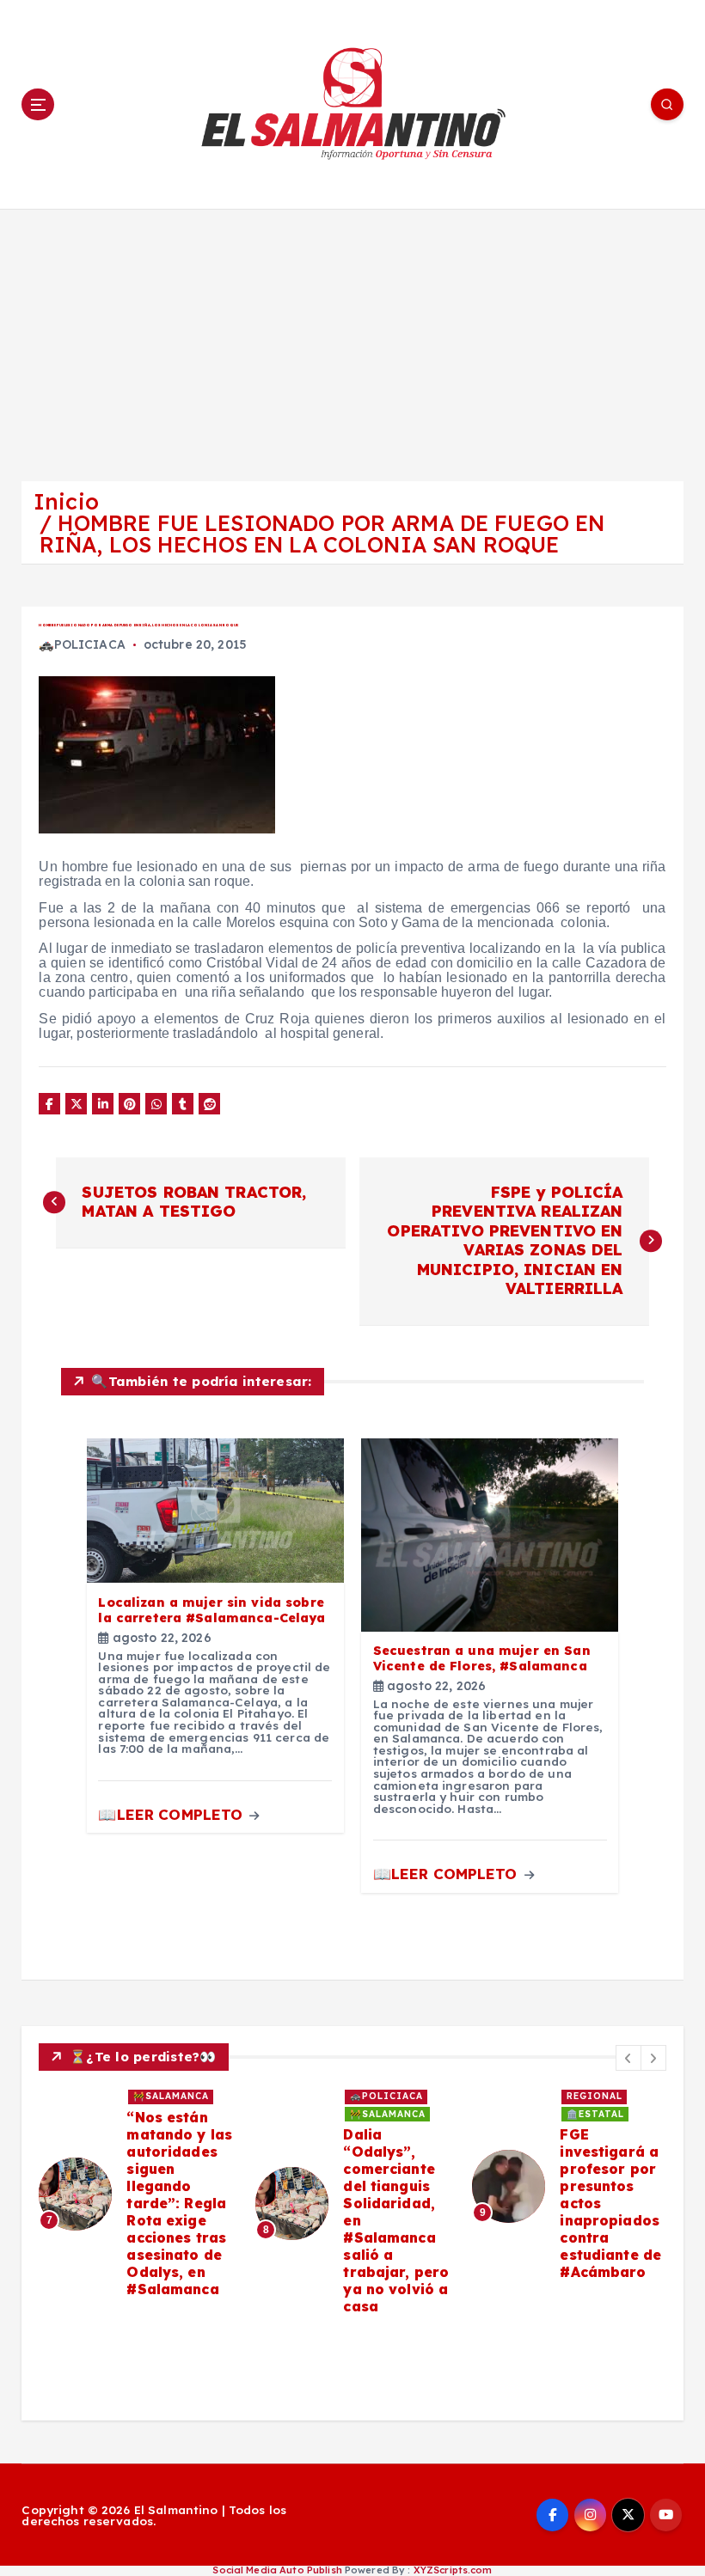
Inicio (66, 501)
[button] (628, 2058)
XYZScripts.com (453, 2570)
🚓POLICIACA (82, 644)
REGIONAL (595, 2096)
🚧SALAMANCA (171, 2096)
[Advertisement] (352, 338)
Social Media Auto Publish (277, 2570)
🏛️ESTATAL (595, 2114)
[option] (137, 2194)
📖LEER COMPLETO (172, 1814)
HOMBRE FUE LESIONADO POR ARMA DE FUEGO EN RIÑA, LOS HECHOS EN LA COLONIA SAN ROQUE (322, 534)
